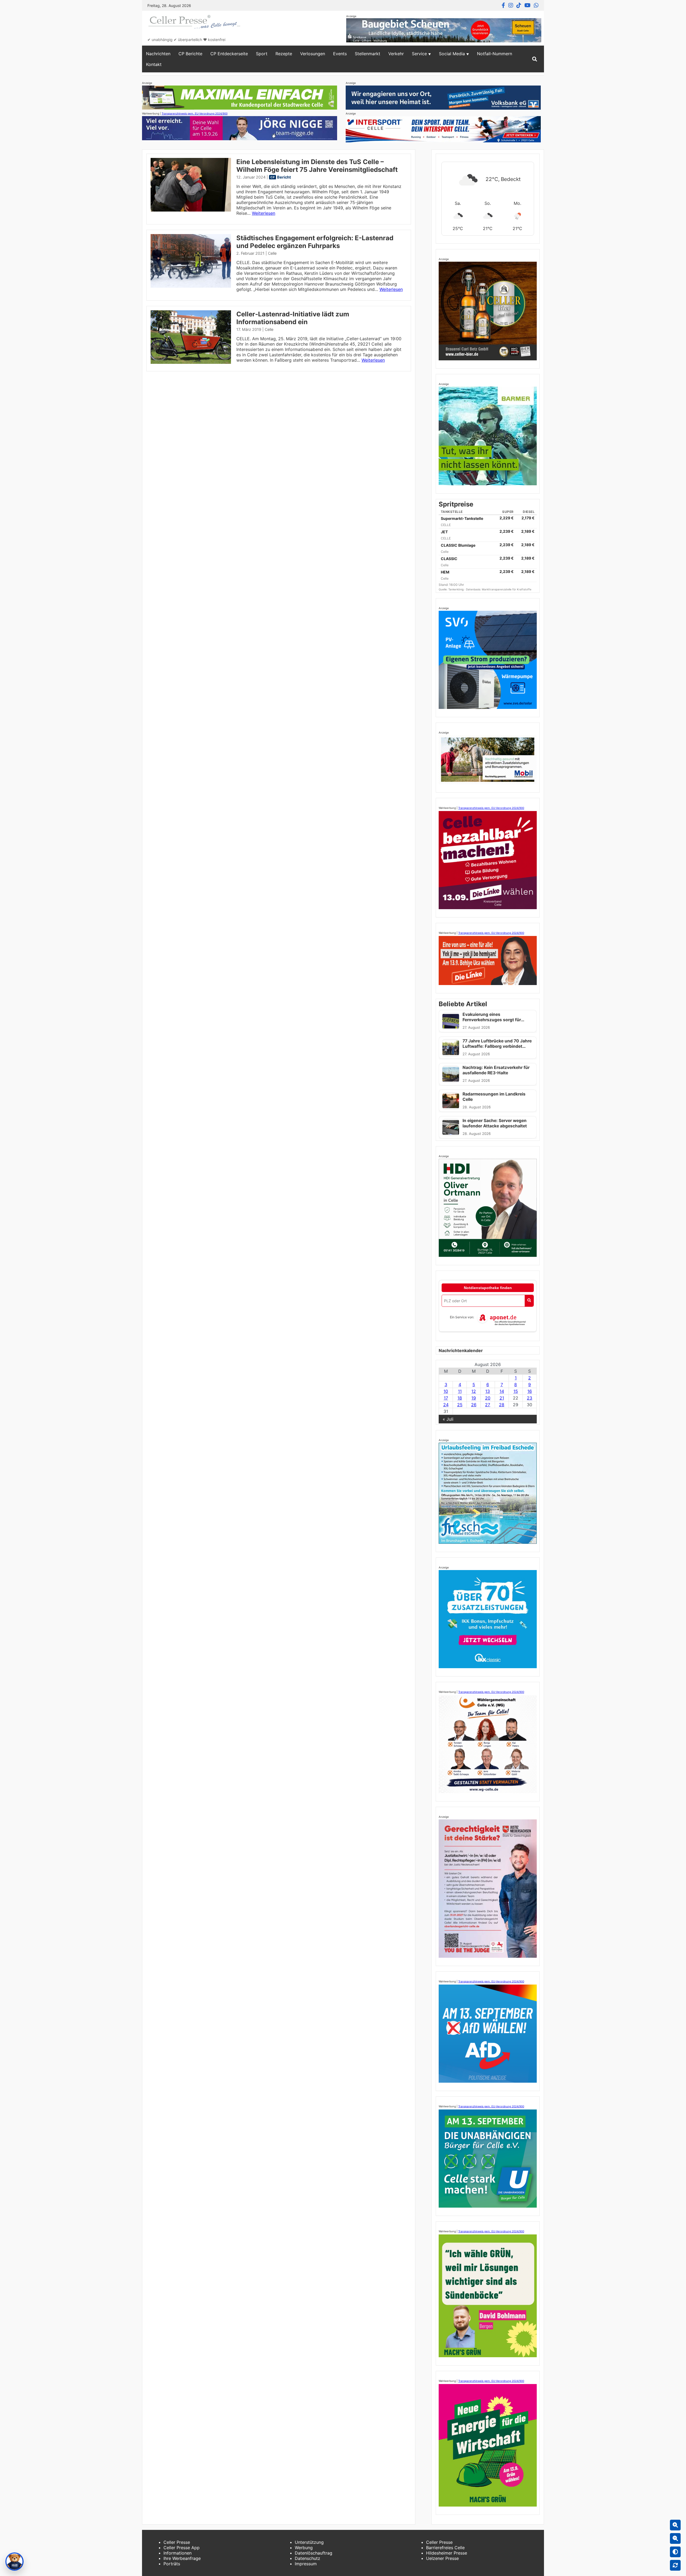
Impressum (306, 2564)
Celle (272, 253)
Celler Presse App (182, 2548)
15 (516, 1391)
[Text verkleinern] (675, 2538)
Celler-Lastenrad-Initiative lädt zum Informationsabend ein (293, 318)
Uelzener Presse (442, 2558)
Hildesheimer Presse (447, 2553)
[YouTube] (527, 5)
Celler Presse (177, 2542)
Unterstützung (309, 2542)
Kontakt (154, 64)
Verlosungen (313, 54)
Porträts (172, 2564)
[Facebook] (503, 5)
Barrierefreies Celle (445, 2548)
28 (502, 1405)
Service (419, 54)
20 (488, 1398)
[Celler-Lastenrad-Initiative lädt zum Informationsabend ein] (191, 362)
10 (446, 1391)
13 (488, 1391)
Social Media (452, 54)
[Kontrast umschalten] (675, 2552)
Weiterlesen (264, 213)
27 (488, 1405)
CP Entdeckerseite (229, 54)
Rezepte (284, 54)
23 (530, 1398)
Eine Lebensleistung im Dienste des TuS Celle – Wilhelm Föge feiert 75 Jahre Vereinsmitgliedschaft (317, 166)
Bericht (284, 177)
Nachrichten (158, 54)
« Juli (448, 1419)
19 (474, 1398)
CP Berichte (190, 54)
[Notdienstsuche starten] (529, 1301)
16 (530, 1391)
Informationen (178, 2553)
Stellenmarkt (368, 54)
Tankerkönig (456, 589)
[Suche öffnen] (535, 59)
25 (460, 1405)
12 (474, 1391)
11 (460, 1391)
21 (502, 1398)
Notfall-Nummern (495, 54)
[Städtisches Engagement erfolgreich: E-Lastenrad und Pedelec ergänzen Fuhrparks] (191, 286)
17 (446, 1398)
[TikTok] (519, 5)
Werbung (304, 2548)
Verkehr (396, 54)
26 (474, 1405)
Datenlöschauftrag (314, 2553)
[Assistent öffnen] (14, 2562)
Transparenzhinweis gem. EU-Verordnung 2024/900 (195, 113)
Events (340, 54)
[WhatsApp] (536, 5)
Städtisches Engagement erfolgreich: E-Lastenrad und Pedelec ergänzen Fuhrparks (315, 242)
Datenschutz (307, 2558)
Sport (262, 54)
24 (446, 1405)
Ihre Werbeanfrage (182, 2558)
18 (460, 1398)
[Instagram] (511, 5)
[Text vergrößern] (675, 2525)
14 (502, 1391)
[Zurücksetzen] (675, 2565)
